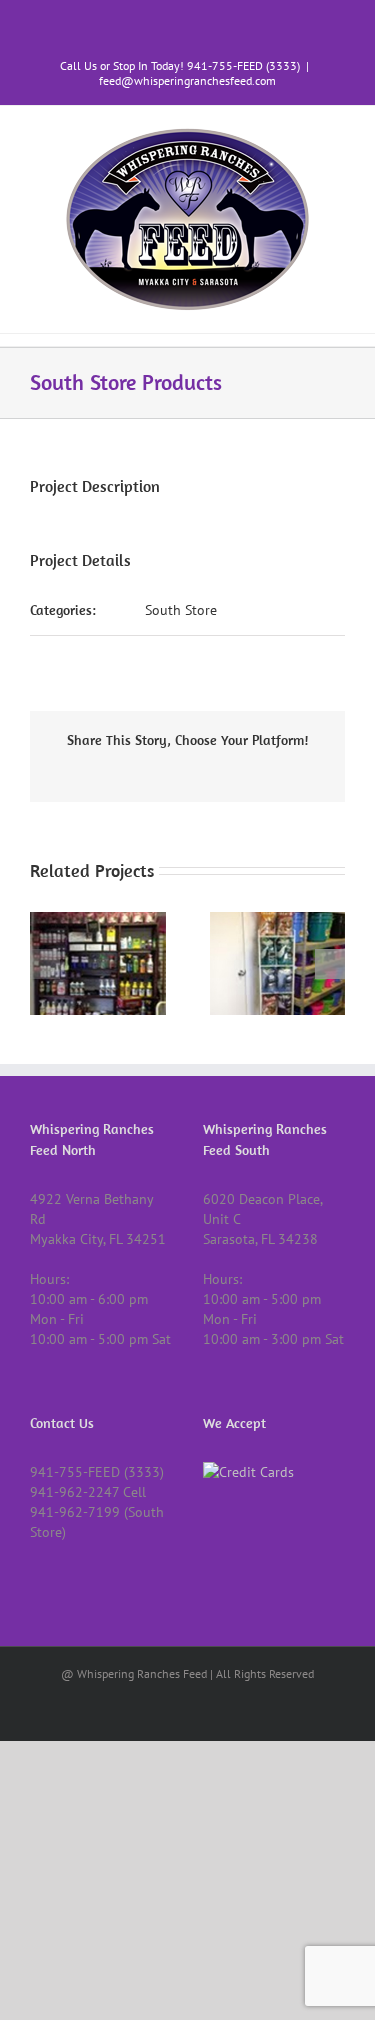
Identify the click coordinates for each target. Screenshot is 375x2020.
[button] (45, 964)
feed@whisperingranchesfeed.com (187, 80)
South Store (181, 610)
